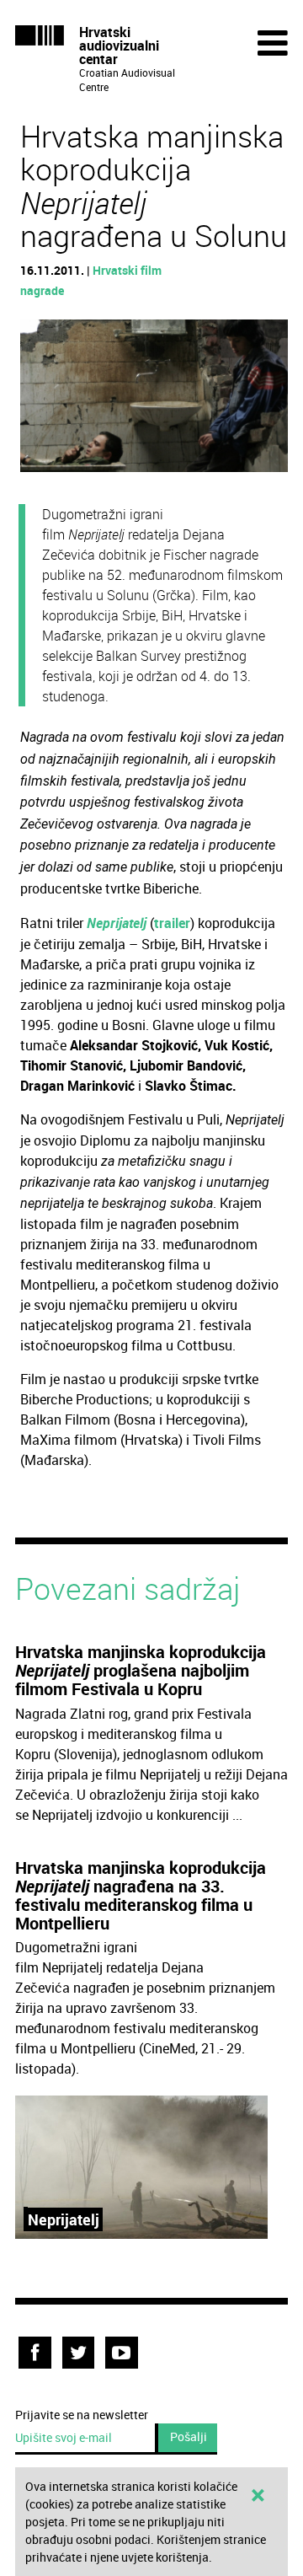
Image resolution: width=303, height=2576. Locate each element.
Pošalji (189, 2436)
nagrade (42, 290)
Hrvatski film (127, 270)
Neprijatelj (117, 923)
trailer (172, 923)
